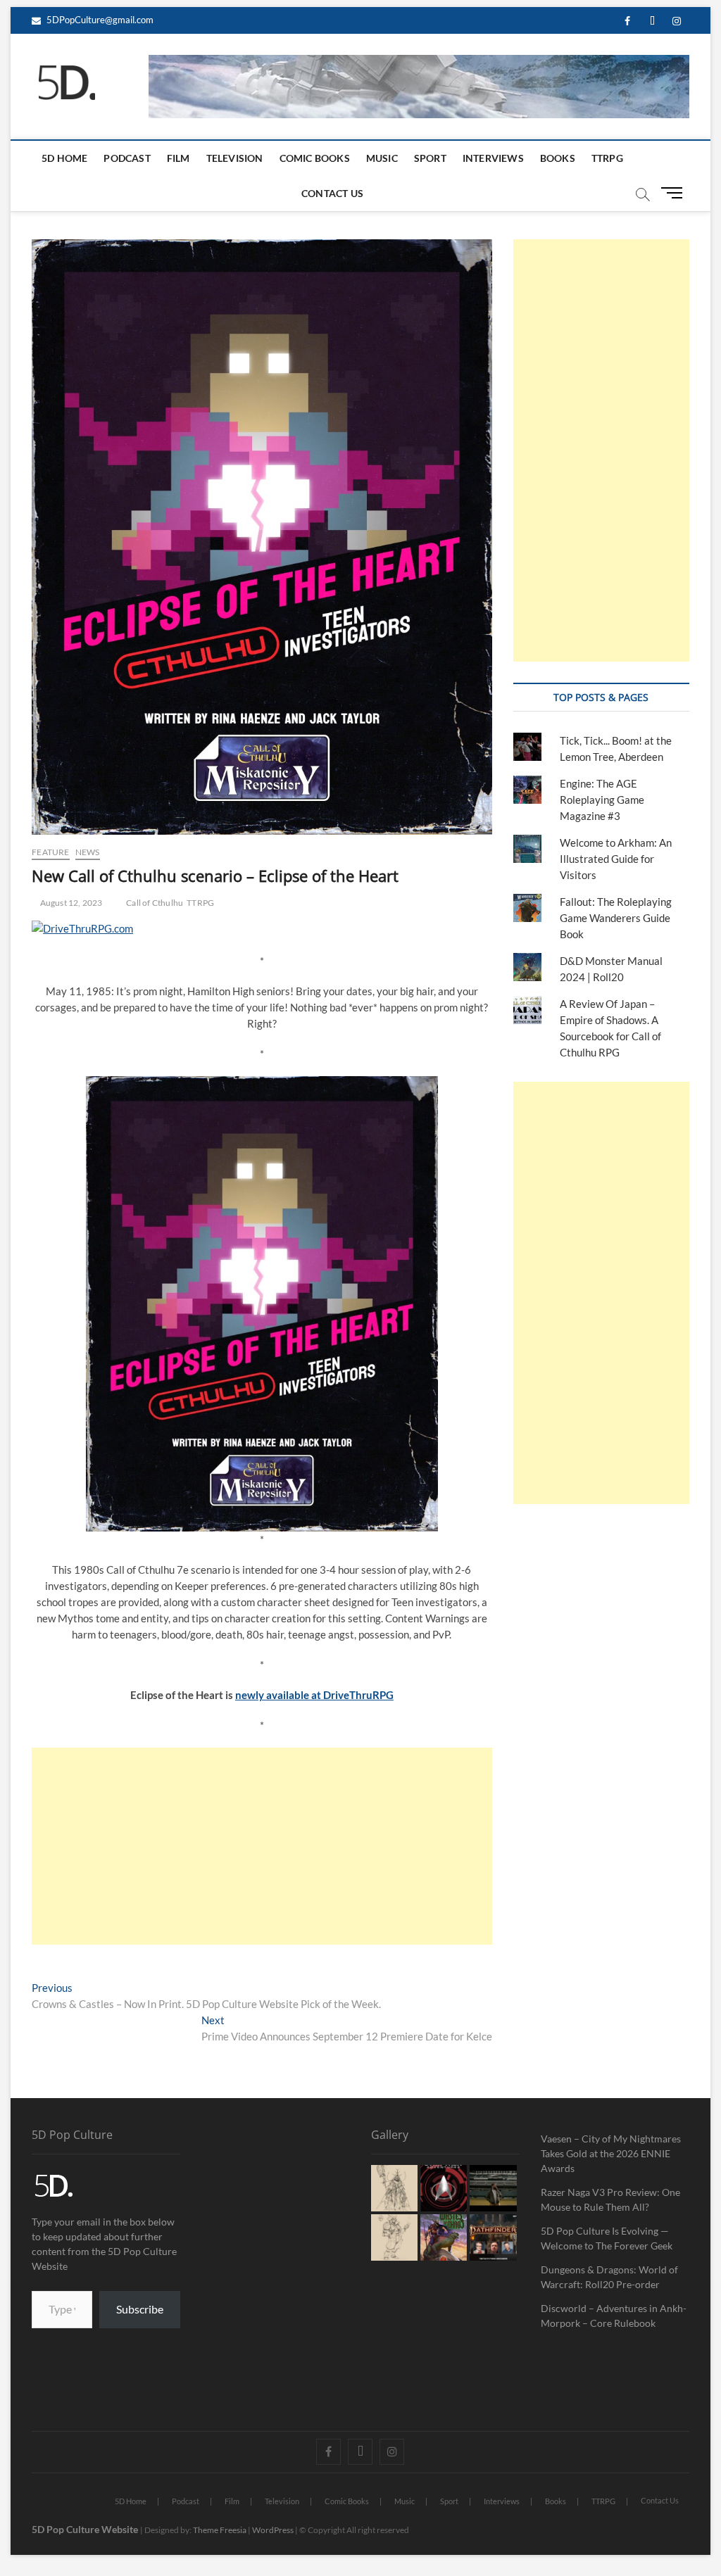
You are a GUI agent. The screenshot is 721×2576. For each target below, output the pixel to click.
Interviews (493, 158)
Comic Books (315, 158)
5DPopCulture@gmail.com (99, 20)
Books (558, 158)
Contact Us (332, 193)
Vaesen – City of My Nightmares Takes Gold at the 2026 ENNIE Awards (611, 2153)
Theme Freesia (220, 2530)
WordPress (273, 2530)
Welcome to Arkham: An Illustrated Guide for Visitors (616, 859)
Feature (50, 852)
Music (382, 158)
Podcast (127, 158)
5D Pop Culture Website (86, 2529)
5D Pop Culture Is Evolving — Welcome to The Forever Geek (607, 2238)
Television (235, 158)
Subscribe (140, 2309)
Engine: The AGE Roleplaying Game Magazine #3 (602, 800)
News (88, 852)
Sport (430, 158)
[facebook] (628, 21)
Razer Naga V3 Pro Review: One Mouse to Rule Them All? (610, 2199)
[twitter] (652, 21)
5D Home (64, 158)
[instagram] (677, 21)
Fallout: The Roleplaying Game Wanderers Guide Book (616, 918)
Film (178, 158)
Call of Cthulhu (155, 903)
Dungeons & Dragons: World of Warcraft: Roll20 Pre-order (609, 2277)
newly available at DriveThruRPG (314, 1695)
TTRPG (607, 158)
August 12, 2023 (70, 903)
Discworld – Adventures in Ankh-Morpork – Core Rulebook (614, 2316)
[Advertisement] (262, 1846)
